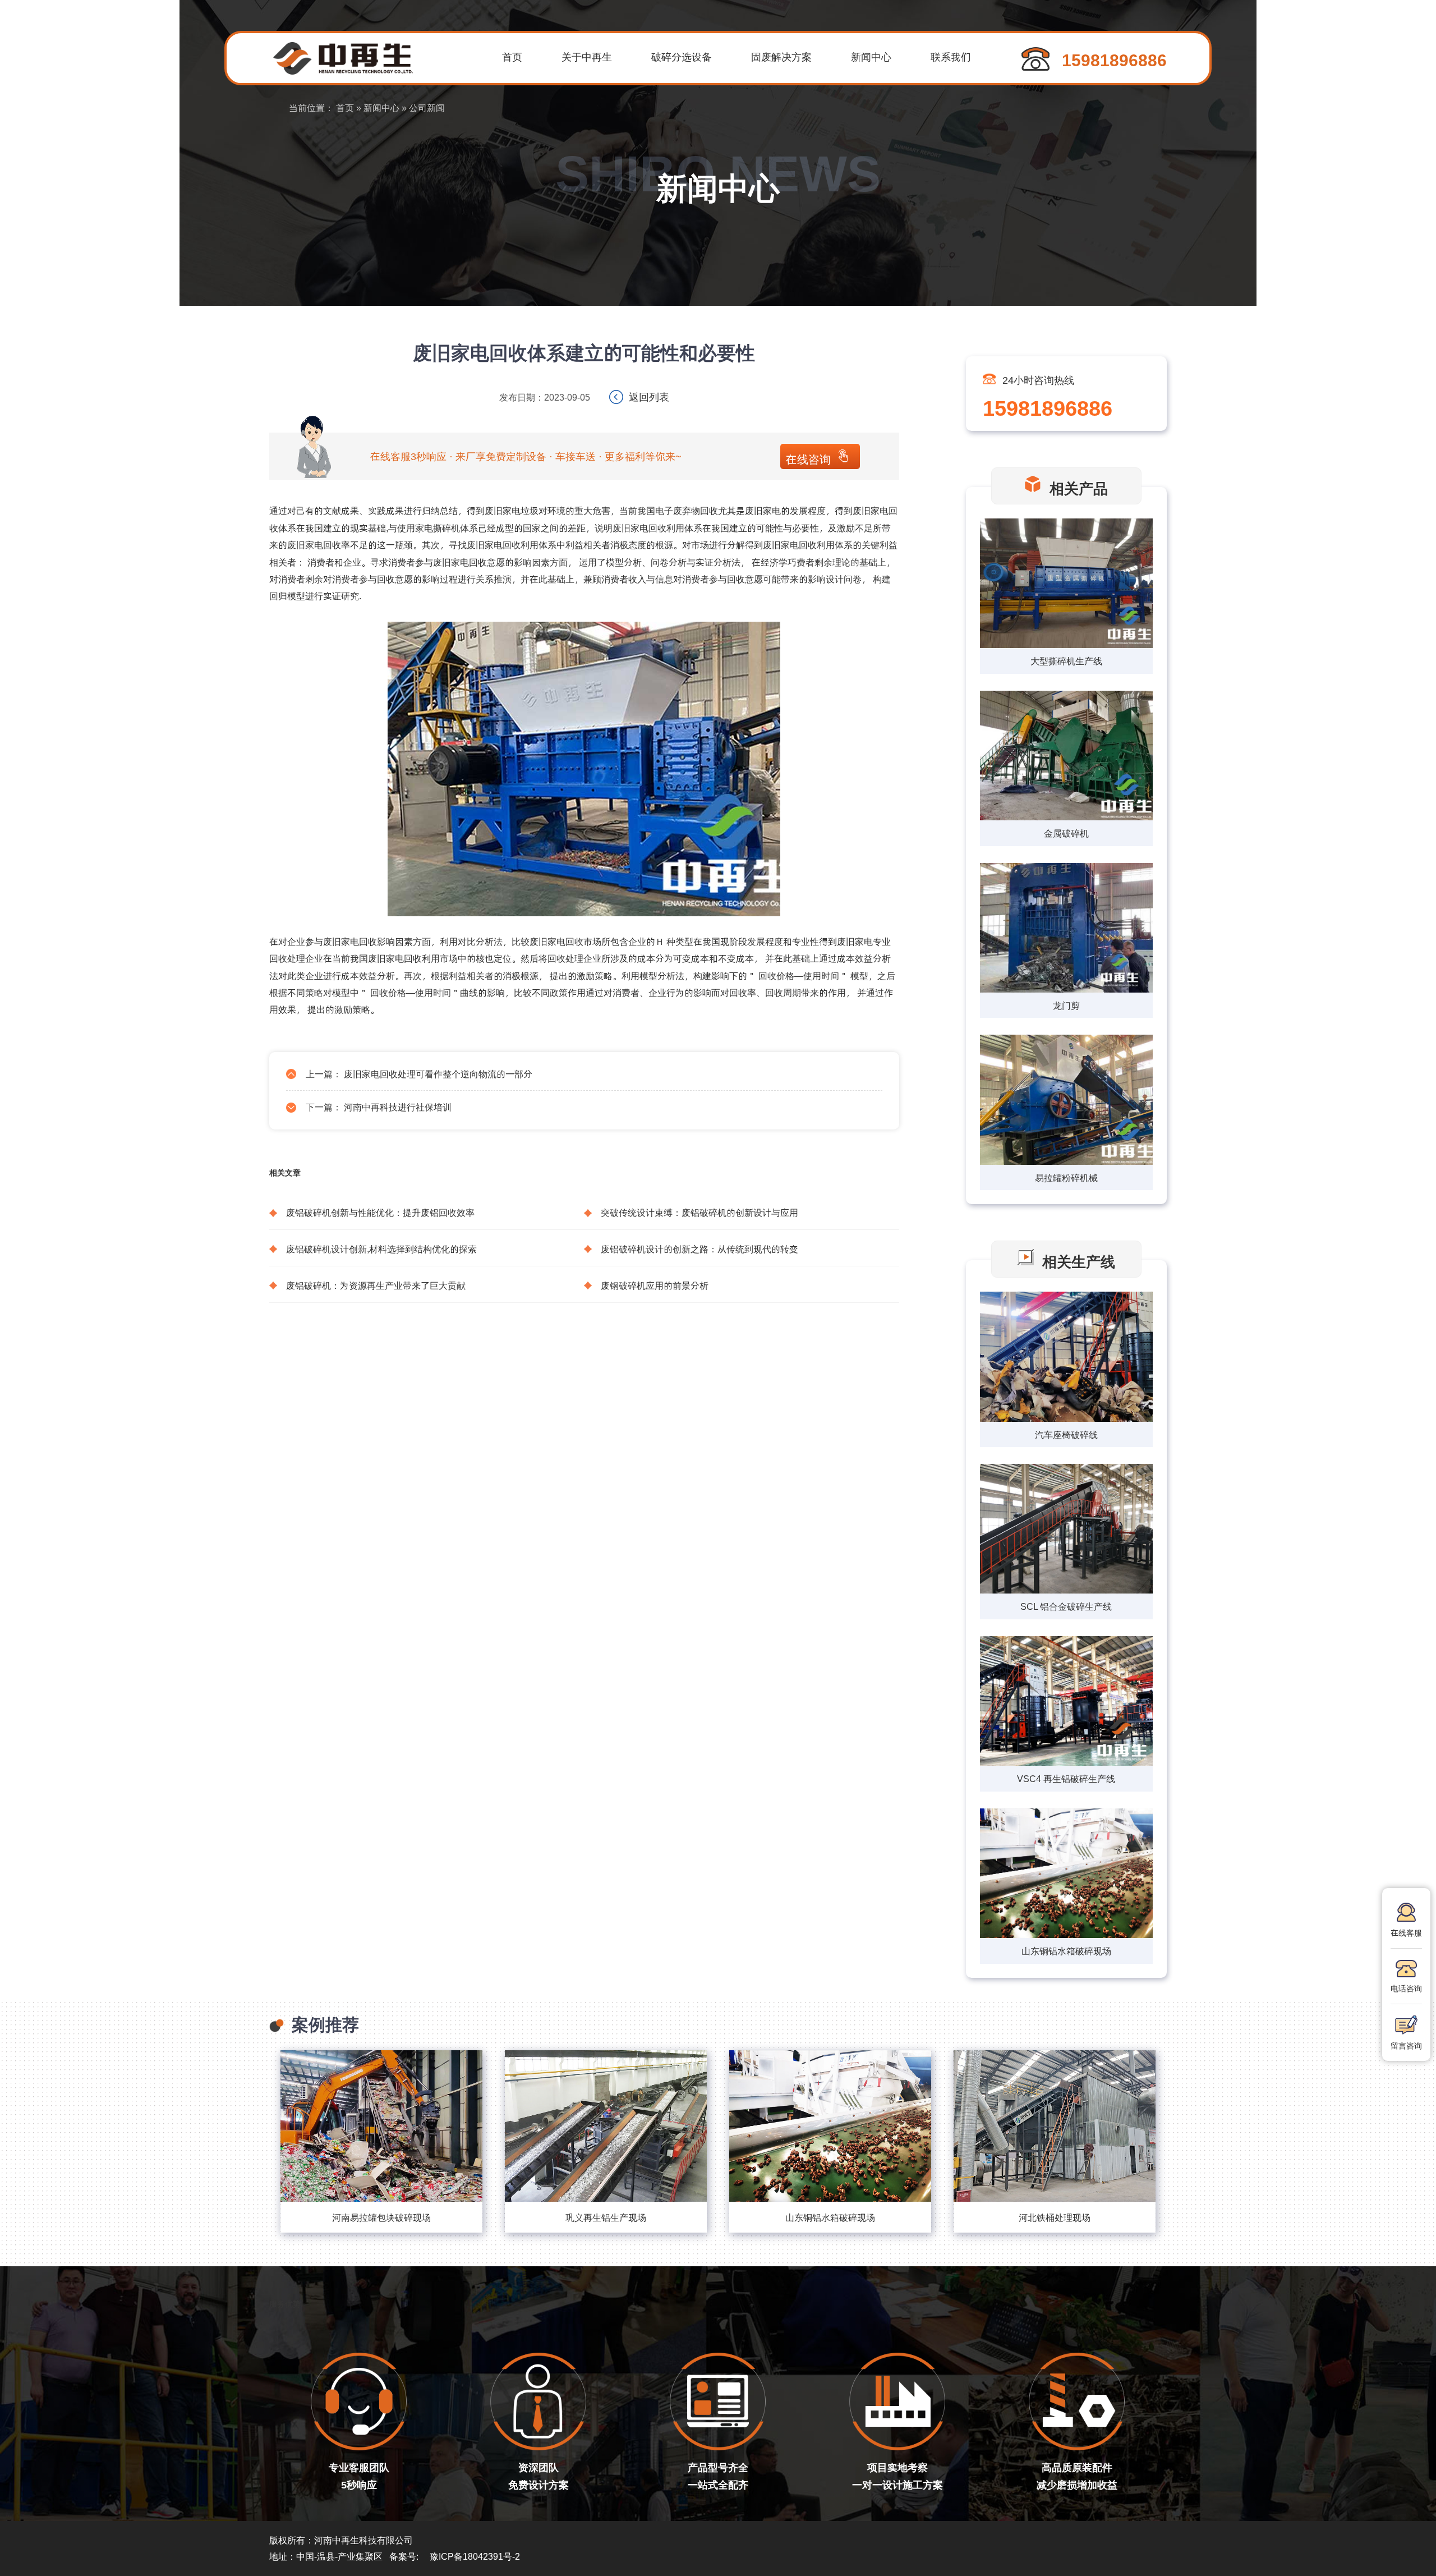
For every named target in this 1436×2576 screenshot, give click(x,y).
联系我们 (951, 56)
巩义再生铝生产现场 (606, 2217)
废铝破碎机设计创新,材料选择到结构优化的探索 (381, 1249)
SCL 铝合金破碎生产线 (1066, 1606)
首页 (512, 56)
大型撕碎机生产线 (1066, 661)
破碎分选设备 (682, 56)
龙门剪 (1066, 1005)
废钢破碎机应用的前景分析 (655, 1285)
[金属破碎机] (1066, 757)
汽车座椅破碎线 (1066, 1434)
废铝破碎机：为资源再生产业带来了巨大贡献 (376, 1285)
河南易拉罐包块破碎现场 (381, 2217)
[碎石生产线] (1066, 1358)
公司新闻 (427, 107)
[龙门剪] (1066, 929)
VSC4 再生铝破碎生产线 (1066, 1778)
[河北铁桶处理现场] (1055, 2126)
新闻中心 (871, 56)
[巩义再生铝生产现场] (606, 2126)
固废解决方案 (781, 56)
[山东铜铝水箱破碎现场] (830, 2126)
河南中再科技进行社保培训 (398, 1107)
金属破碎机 (1066, 833)
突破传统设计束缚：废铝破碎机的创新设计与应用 (699, 1212)
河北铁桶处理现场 (1055, 2217)
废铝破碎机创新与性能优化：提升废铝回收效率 (380, 1212)
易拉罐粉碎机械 (1066, 1177)
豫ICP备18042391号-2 (475, 2556)
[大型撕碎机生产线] (1066, 584)
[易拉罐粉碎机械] (1066, 1101)
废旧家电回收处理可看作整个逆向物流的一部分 (438, 1074)
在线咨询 (808, 459)
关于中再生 (587, 56)
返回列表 (649, 396)
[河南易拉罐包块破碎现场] (381, 2126)
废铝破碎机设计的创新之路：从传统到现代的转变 (699, 1249)
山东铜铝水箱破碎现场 (1066, 1951)
